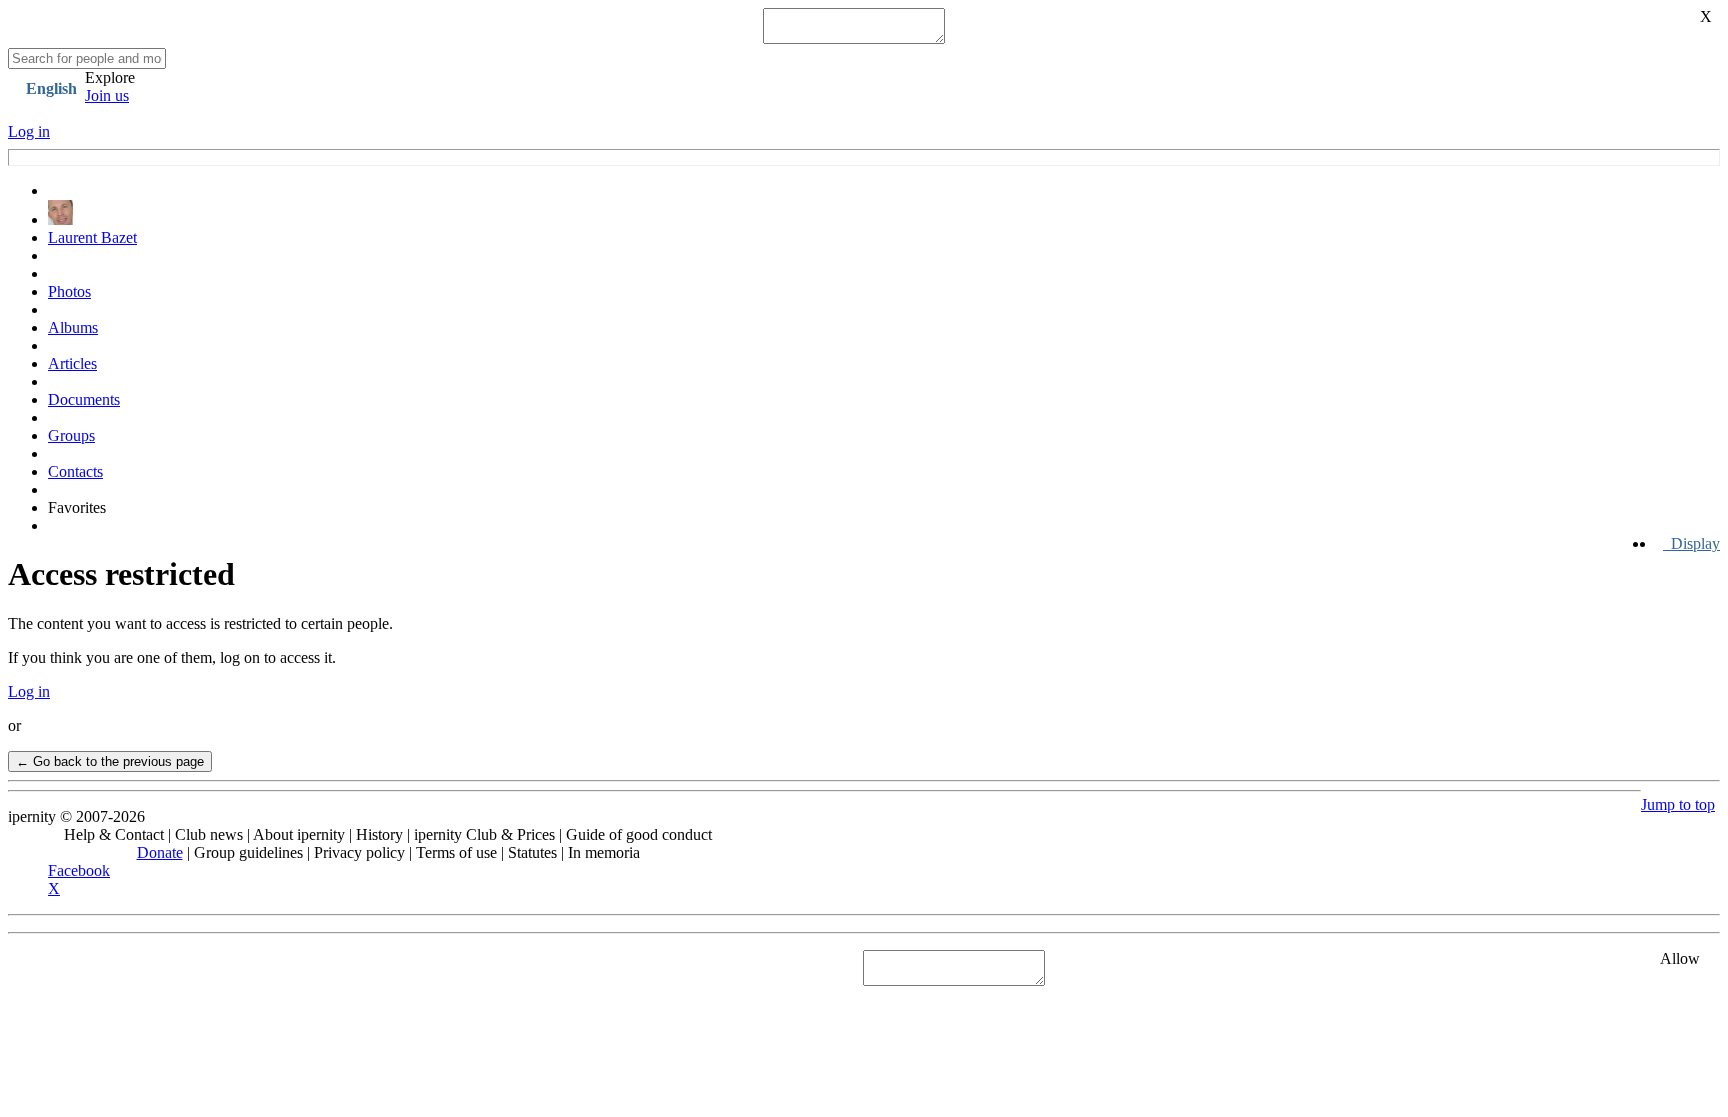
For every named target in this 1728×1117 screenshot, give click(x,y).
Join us (107, 95)
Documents (84, 399)
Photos (69, 291)
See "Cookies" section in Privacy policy (135, 967)
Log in (29, 131)
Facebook (79, 870)
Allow (1680, 958)
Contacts (75, 471)
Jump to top (1678, 804)
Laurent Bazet (92, 237)
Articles (72, 363)
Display (1691, 543)
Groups (71, 435)
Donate (160, 852)
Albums (73, 327)
